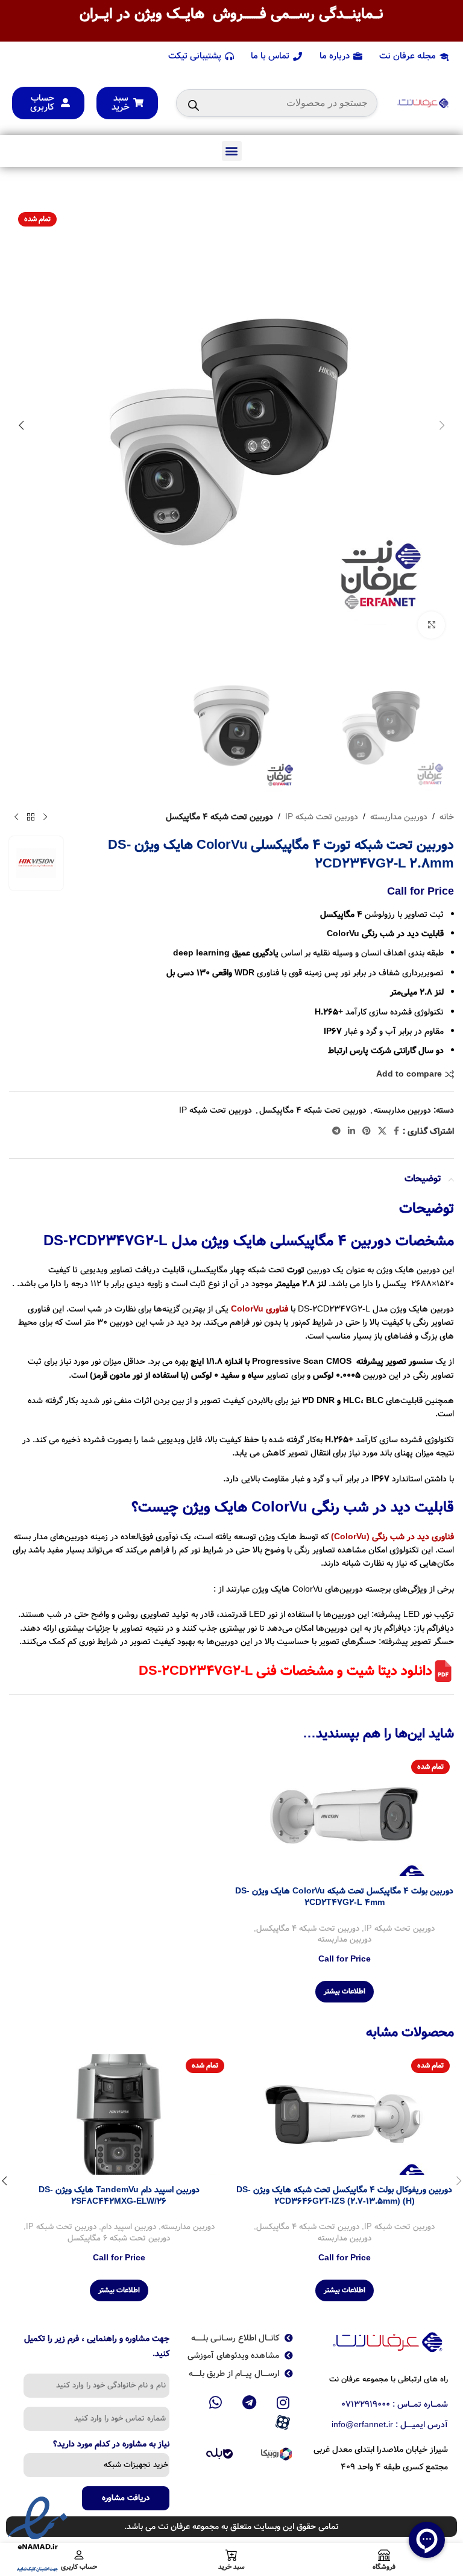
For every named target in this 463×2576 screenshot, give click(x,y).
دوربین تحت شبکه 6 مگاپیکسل (119, 2239)
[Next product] (16, 817)
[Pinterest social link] (367, 1131)
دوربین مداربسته (399, 817)
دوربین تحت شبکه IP (322, 817)
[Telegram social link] (336, 1131)
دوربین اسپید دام (129, 2227)
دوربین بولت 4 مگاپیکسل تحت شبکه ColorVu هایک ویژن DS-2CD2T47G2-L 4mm (344, 1897)
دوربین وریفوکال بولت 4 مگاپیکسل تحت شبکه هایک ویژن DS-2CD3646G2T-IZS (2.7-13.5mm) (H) (344, 2196)
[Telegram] (250, 2402)
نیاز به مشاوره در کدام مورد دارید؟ (111, 2445)
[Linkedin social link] (351, 1131)
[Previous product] (45, 817)
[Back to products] (31, 817)
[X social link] (382, 1131)
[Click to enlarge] (431, 625)
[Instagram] (283, 2402)
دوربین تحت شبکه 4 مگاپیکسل (219, 817)
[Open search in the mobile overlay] (277, 103)
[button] (232, 151)
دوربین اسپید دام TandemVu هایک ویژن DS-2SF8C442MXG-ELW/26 (119, 2196)
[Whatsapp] (216, 2402)
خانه (447, 817)
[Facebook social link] (396, 1131)
